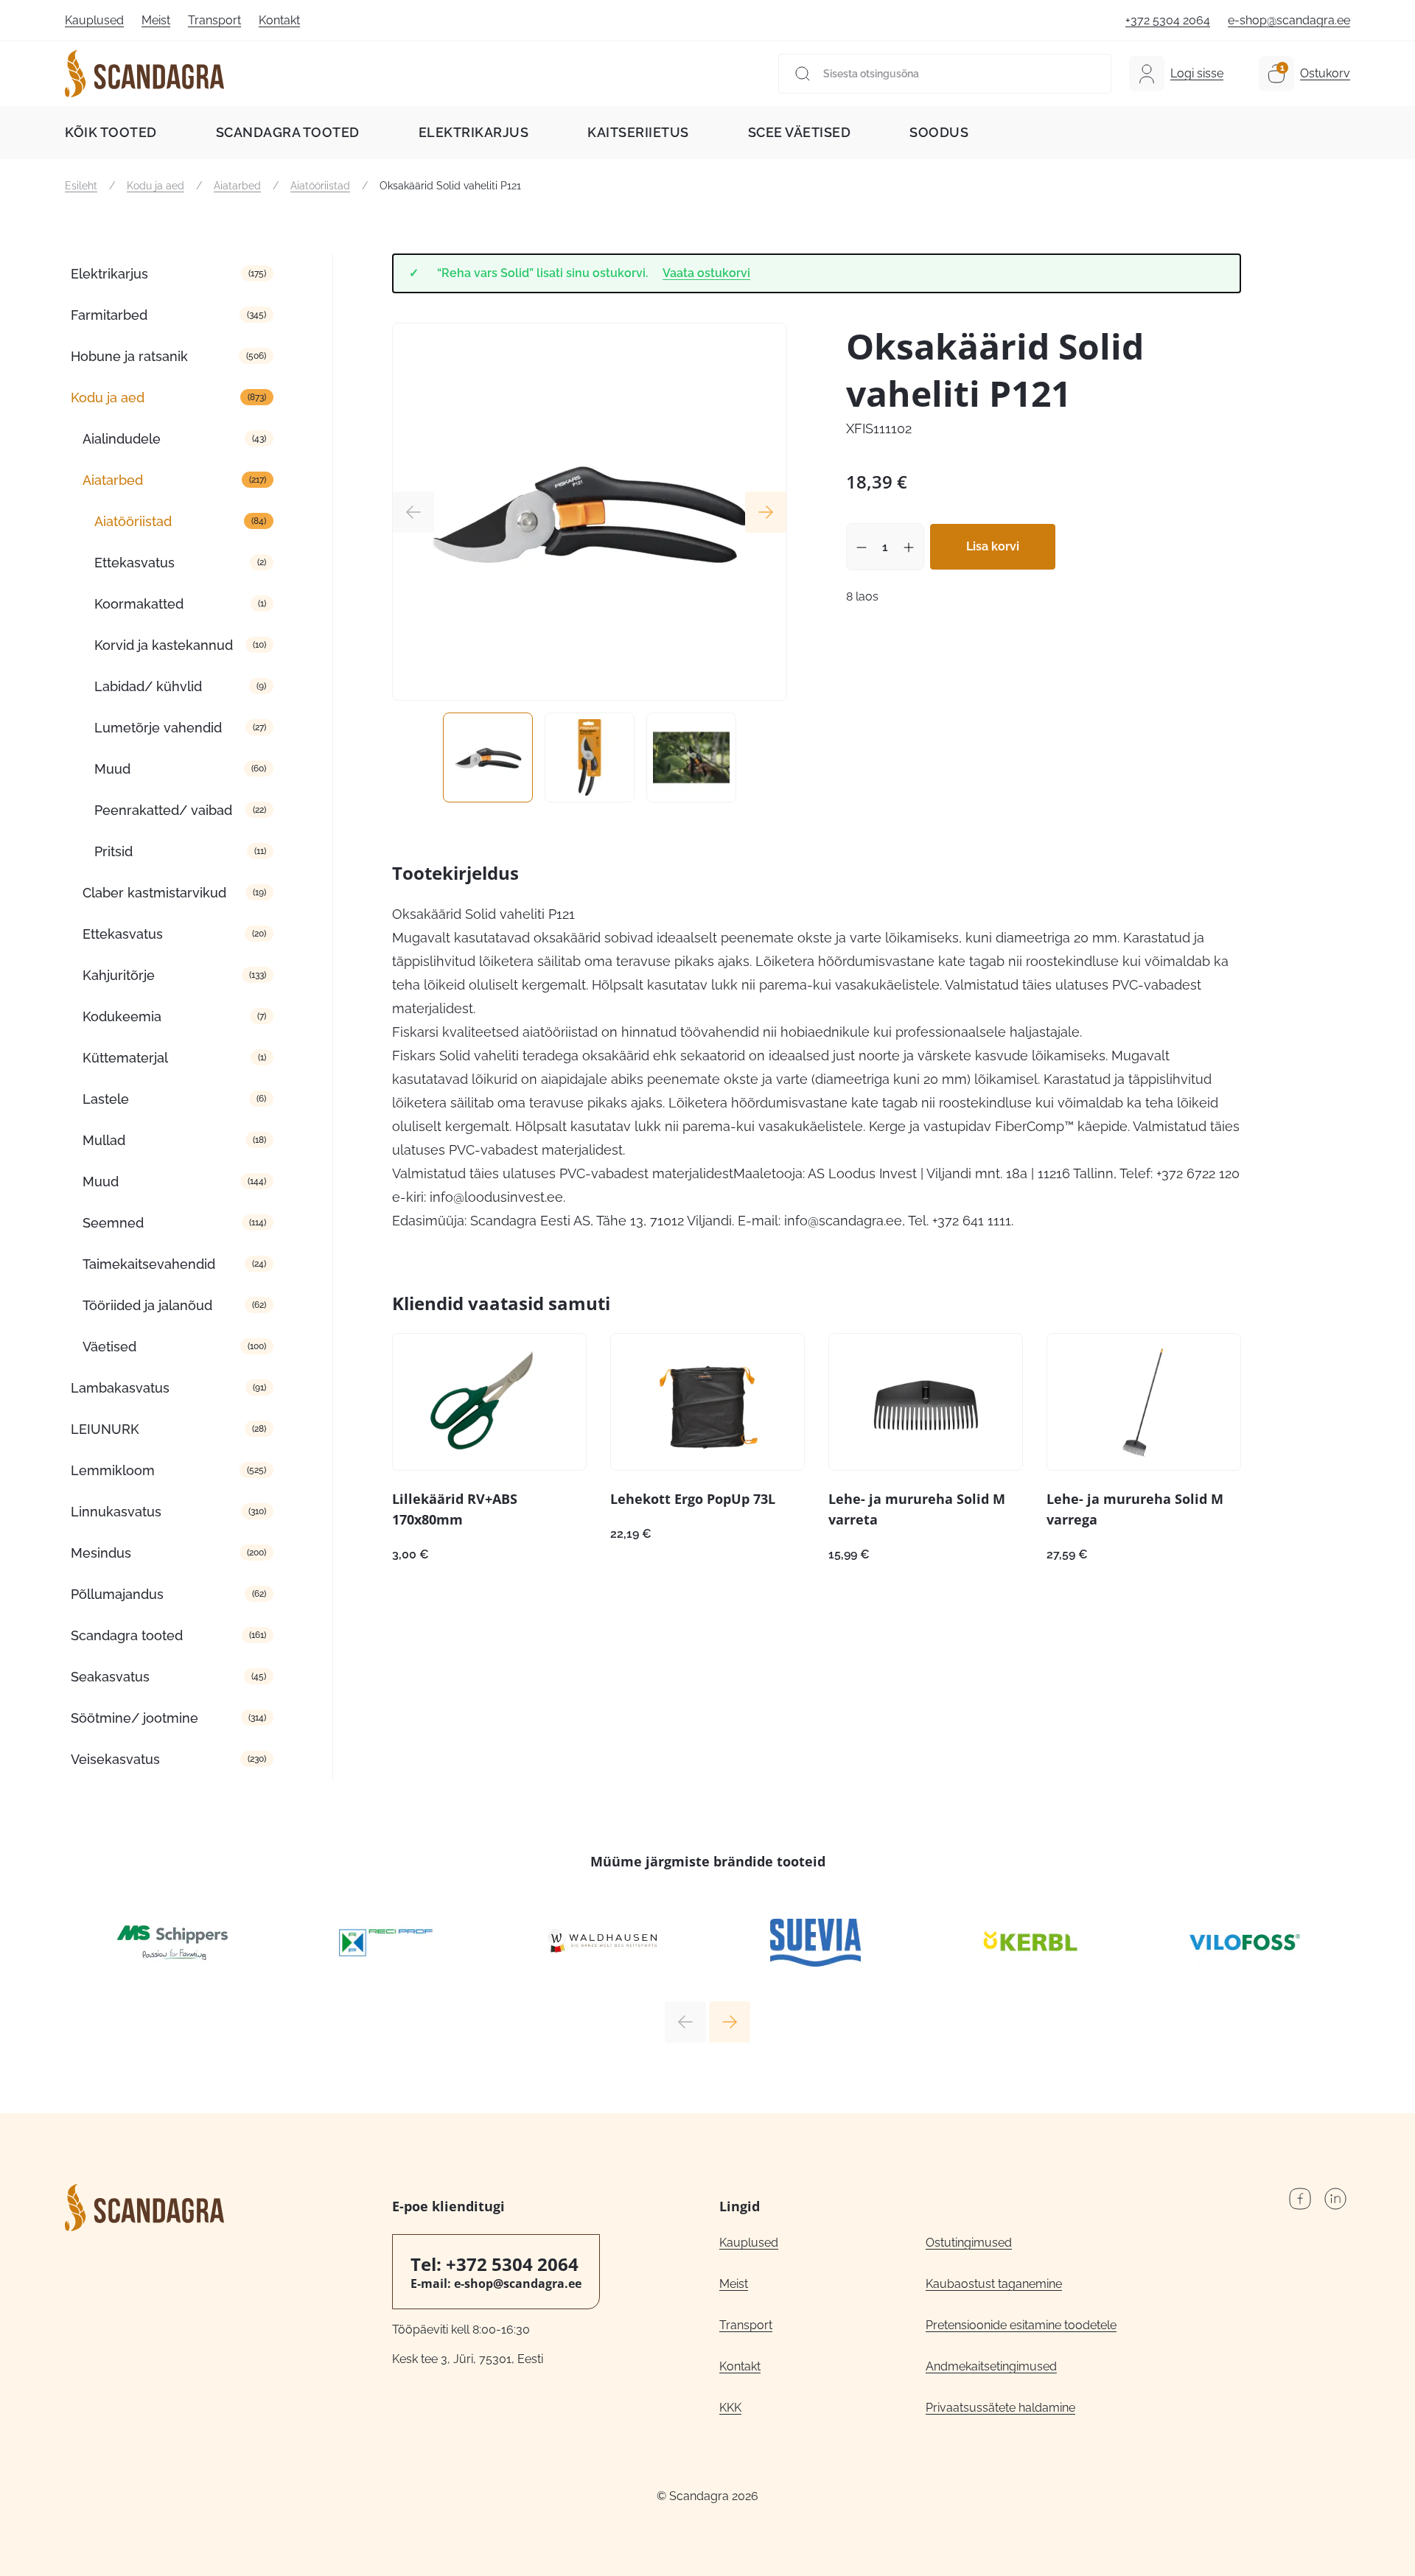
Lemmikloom (113, 1470)
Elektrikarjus (474, 132)
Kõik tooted (111, 132)
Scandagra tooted (288, 132)
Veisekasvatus (115, 1759)
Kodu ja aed (156, 186)
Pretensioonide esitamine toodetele (1021, 2325)
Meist (156, 20)
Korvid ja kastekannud (164, 645)
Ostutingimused (969, 2243)
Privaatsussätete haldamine (1000, 2408)
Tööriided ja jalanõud (147, 1305)
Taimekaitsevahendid (149, 1264)
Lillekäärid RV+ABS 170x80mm (455, 1509)
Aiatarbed (237, 186)
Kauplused (94, 20)
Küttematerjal (125, 1058)
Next (766, 512)
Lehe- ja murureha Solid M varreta (917, 1509)
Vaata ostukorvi (706, 273)
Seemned (113, 1223)
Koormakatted (139, 604)
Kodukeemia (122, 1016)
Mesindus (101, 1553)
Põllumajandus (117, 1594)
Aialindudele (122, 439)
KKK (730, 2408)
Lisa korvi (993, 546)
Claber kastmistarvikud (154, 893)
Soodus (939, 132)
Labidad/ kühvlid (148, 686)
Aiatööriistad (320, 186)
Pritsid (113, 851)
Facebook (1300, 2199)
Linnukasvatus (116, 1512)
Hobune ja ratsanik (129, 356)
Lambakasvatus (120, 1388)
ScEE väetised (800, 132)
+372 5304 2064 (1168, 20)
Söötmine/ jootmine (134, 1718)
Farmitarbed (109, 315)
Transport (214, 20)
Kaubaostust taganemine (994, 2284)
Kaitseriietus (638, 132)
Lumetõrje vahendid (158, 728)
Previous (413, 512)
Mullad (104, 1140)
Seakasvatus (110, 1677)
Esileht (81, 186)
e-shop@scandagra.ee (1289, 20)
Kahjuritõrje (119, 975)
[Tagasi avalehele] (144, 74)
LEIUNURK (105, 1429)
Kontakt (279, 20)
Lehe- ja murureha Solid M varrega (1135, 1509)
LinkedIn (1335, 2199)
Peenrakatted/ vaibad (163, 810)
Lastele (106, 1099)
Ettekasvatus (134, 563)
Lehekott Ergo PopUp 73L (693, 1499)
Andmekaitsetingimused (991, 2366)
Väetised (109, 1347)
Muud (112, 769)
